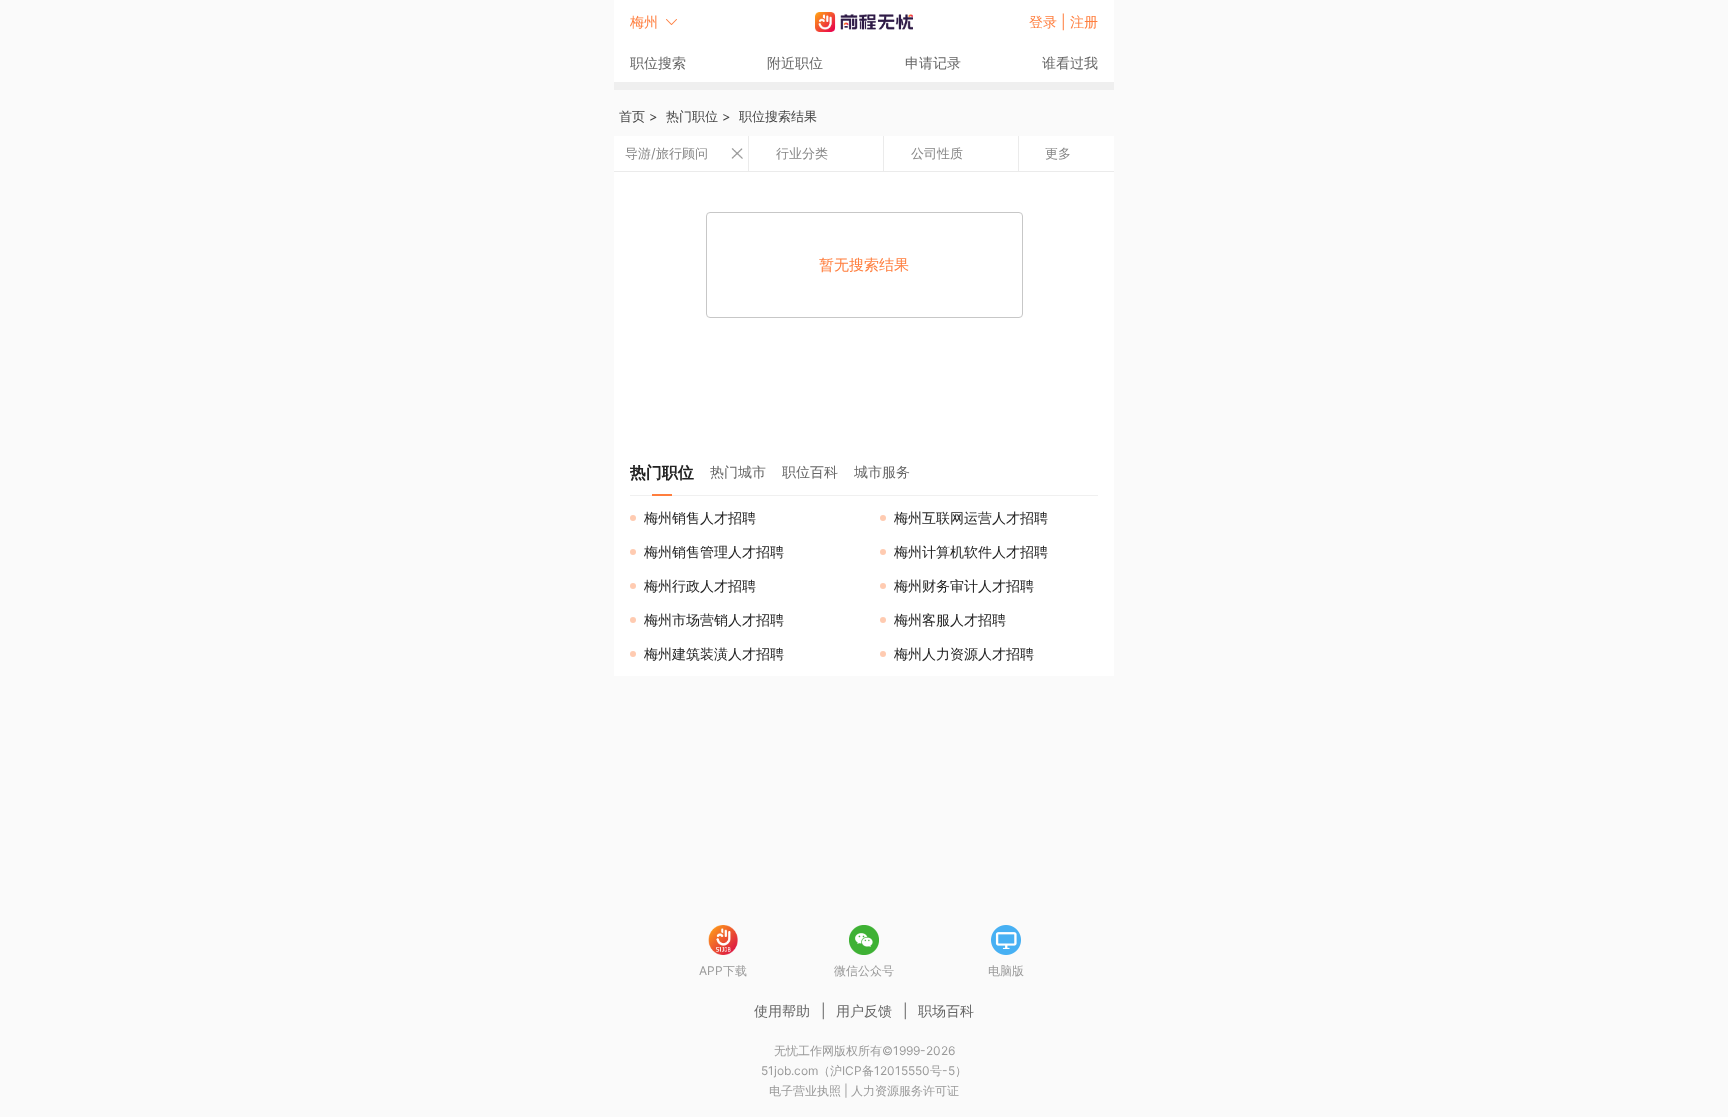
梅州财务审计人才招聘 (964, 585)
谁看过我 (1070, 62)
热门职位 (692, 116)
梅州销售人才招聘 (700, 517)
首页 (632, 116)
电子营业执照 (805, 1090)
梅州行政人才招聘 (700, 585)
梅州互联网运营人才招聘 (971, 517)
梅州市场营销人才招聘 (714, 619)
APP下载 (723, 970)
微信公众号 (864, 970)
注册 (1084, 21)
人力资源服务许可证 (905, 1090)
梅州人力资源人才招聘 (964, 653)
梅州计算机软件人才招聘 (971, 551)
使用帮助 (782, 1010)
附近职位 (795, 62)
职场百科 (946, 1010)
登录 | (1049, 21)
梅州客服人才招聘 (950, 619)
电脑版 (1006, 970)
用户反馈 (864, 1010)
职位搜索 (658, 62)
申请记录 (933, 62)
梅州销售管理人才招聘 (714, 551)
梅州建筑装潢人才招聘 (714, 653)
